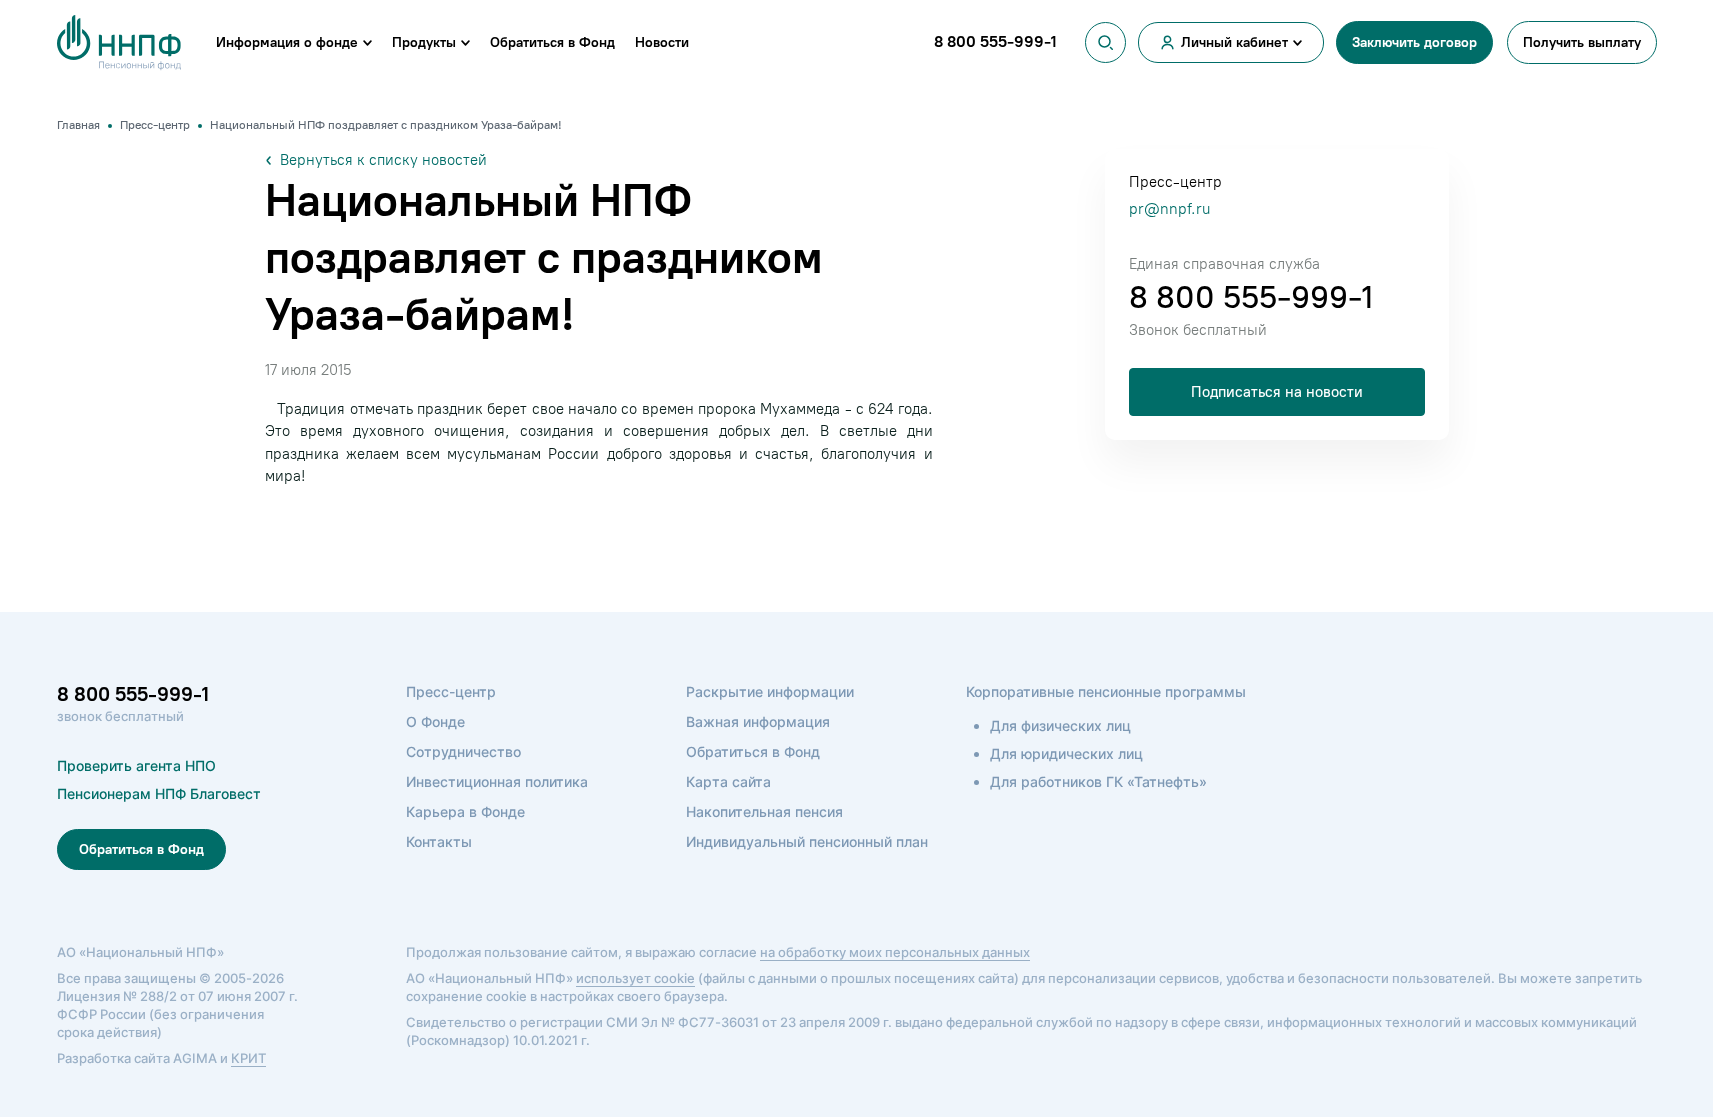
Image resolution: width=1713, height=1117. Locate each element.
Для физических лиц (1060, 725)
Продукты (424, 42)
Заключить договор (1414, 42)
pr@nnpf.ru (1169, 209)
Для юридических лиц (1066, 753)
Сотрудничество (463, 751)
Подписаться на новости (1277, 392)
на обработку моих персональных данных (895, 952)
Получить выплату (1582, 42)
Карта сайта (728, 781)
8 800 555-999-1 (1251, 297)
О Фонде (435, 721)
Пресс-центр (451, 691)
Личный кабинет (1234, 42)
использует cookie (635, 978)
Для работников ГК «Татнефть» (1098, 781)
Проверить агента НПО (136, 765)
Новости (662, 42)
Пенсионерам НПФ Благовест (159, 793)
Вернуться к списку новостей (383, 160)
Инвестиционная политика (497, 781)
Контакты (439, 841)
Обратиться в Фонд (552, 42)
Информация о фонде (287, 42)
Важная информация (758, 721)
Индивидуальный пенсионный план (807, 841)
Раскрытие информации (770, 691)
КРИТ (248, 1058)
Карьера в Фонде (465, 811)
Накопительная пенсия (764, 811)
